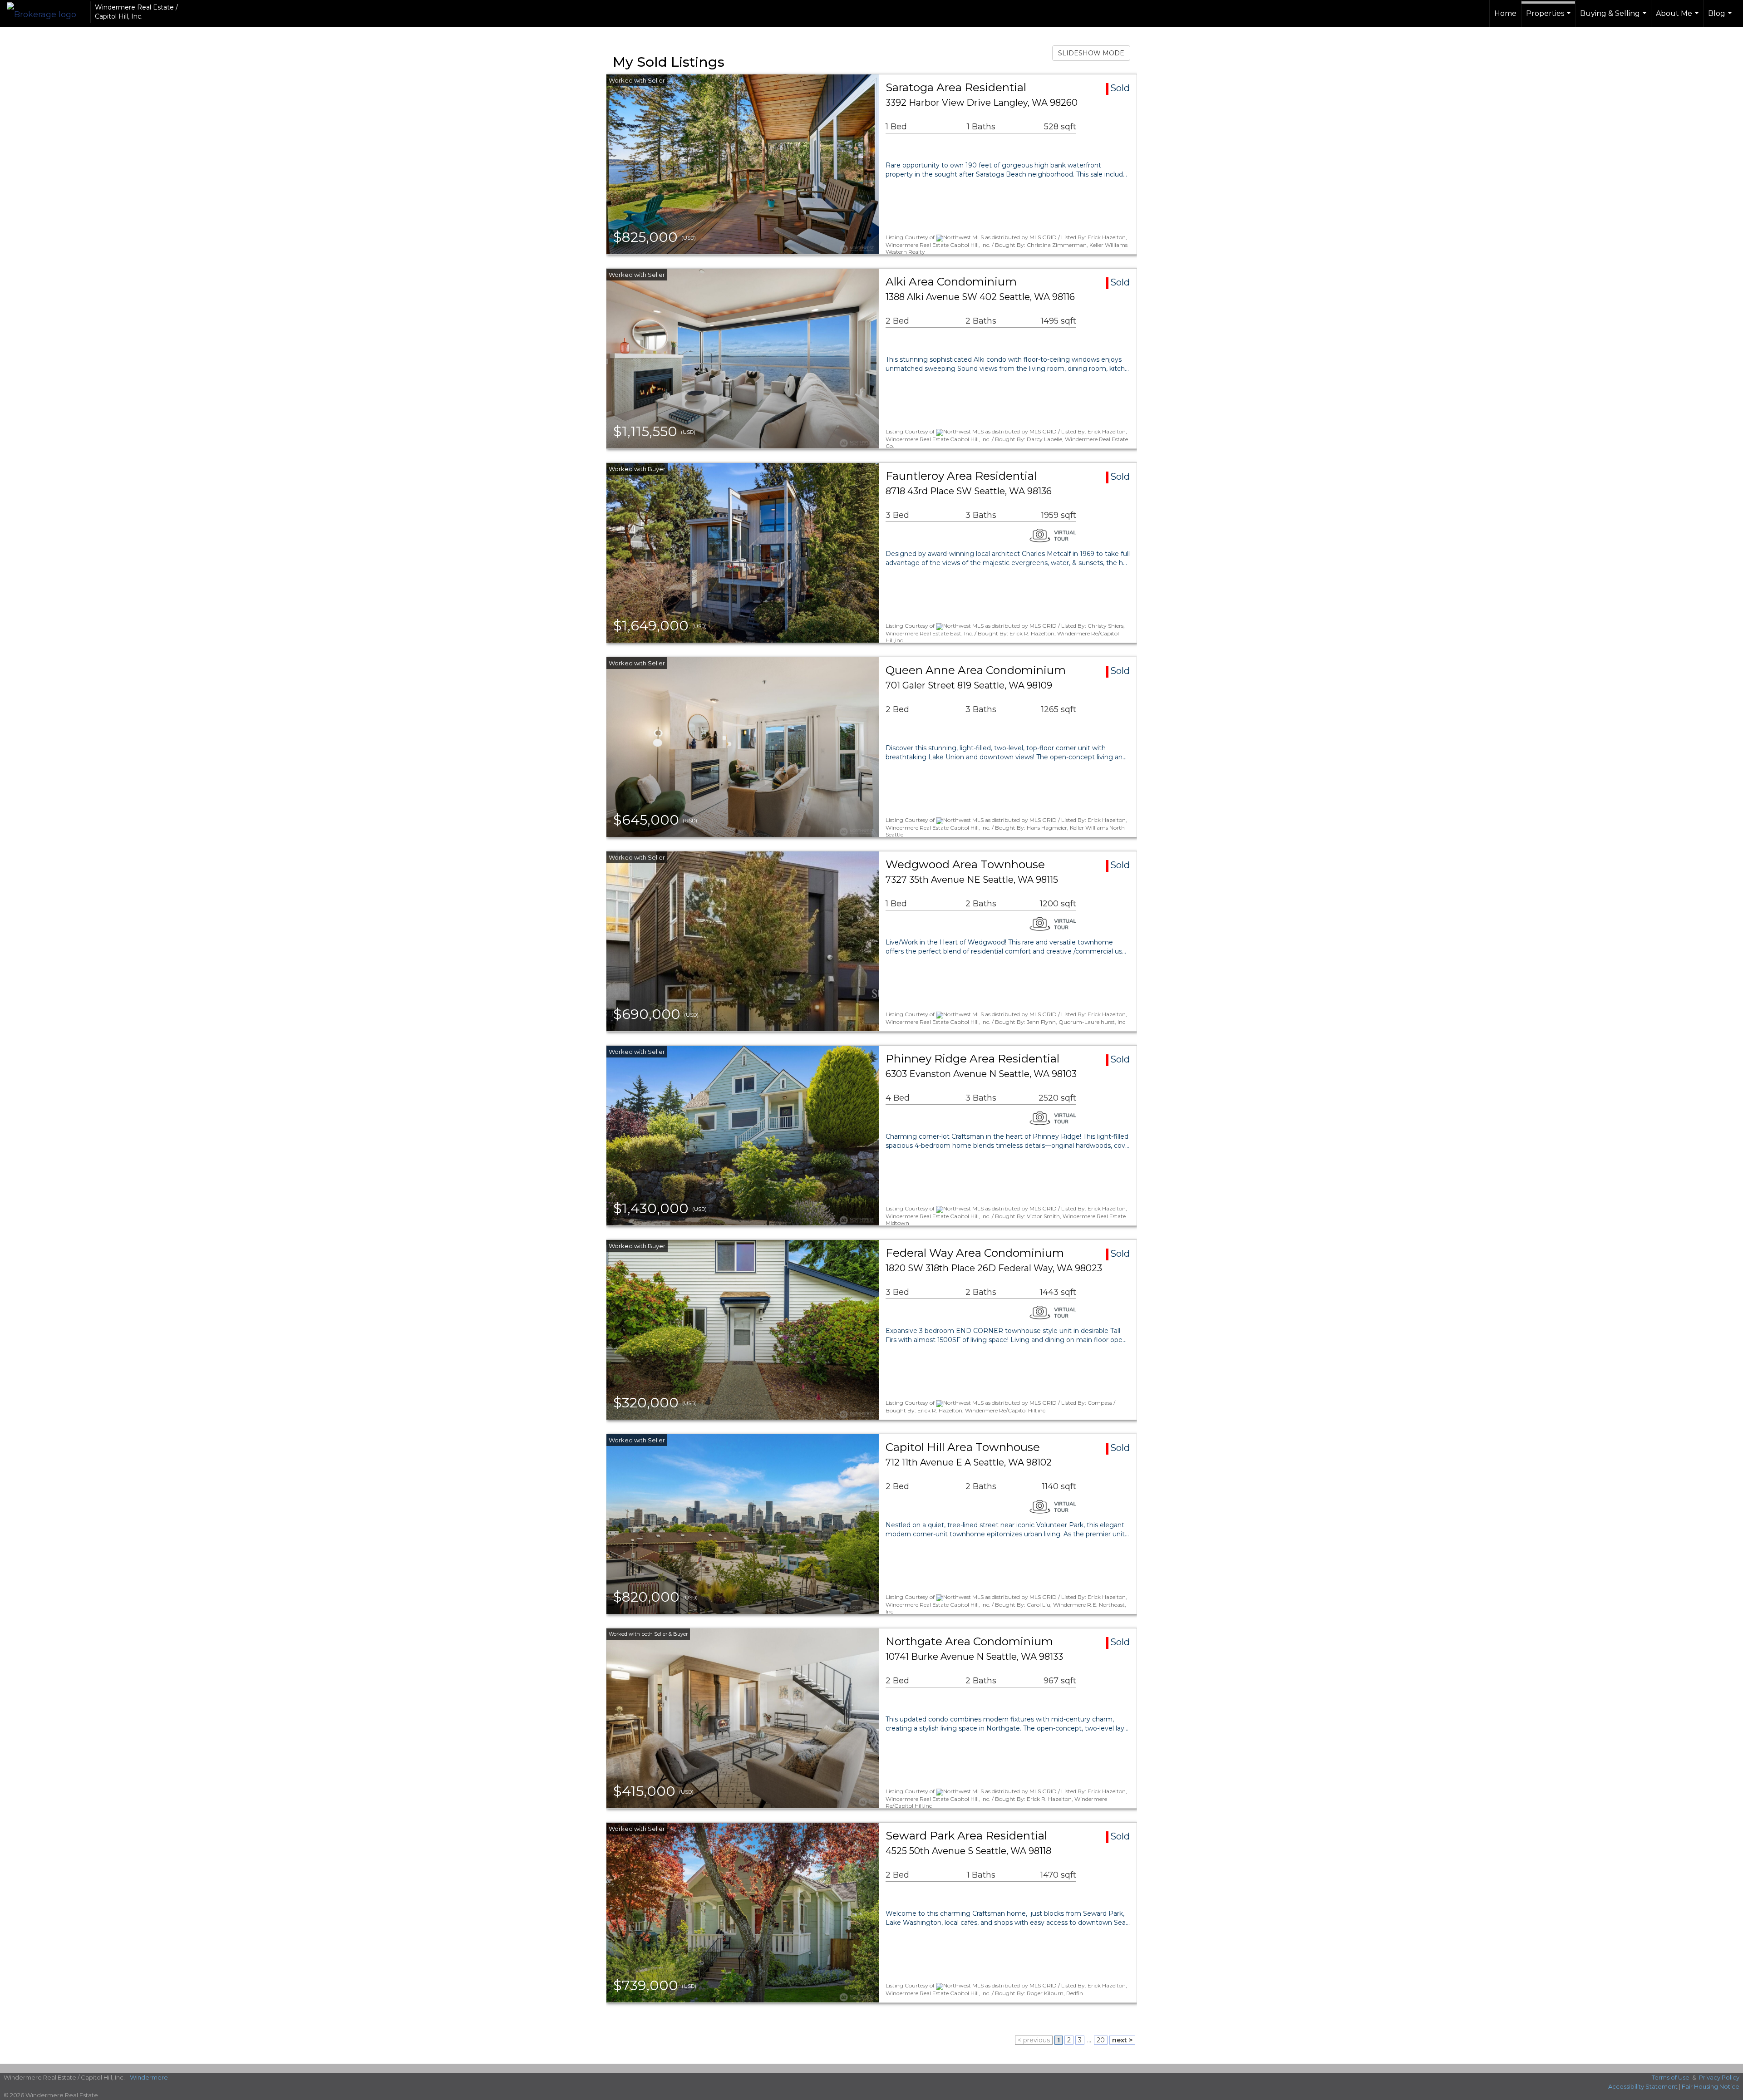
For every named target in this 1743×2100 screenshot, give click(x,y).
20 (1101, 2040)
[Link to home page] (46, 12)
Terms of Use (1671, 2077)
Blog (1721, 18)
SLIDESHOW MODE (1091, 53)
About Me (1678, 18)
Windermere (149, 2077)
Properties (1549, 18)
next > (1122, 2040)
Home (1505, 13)
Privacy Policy (1719, 2077)
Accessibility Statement (1643, 2086)
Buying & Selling (1614, 18)
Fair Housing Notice (1711, 2086)
